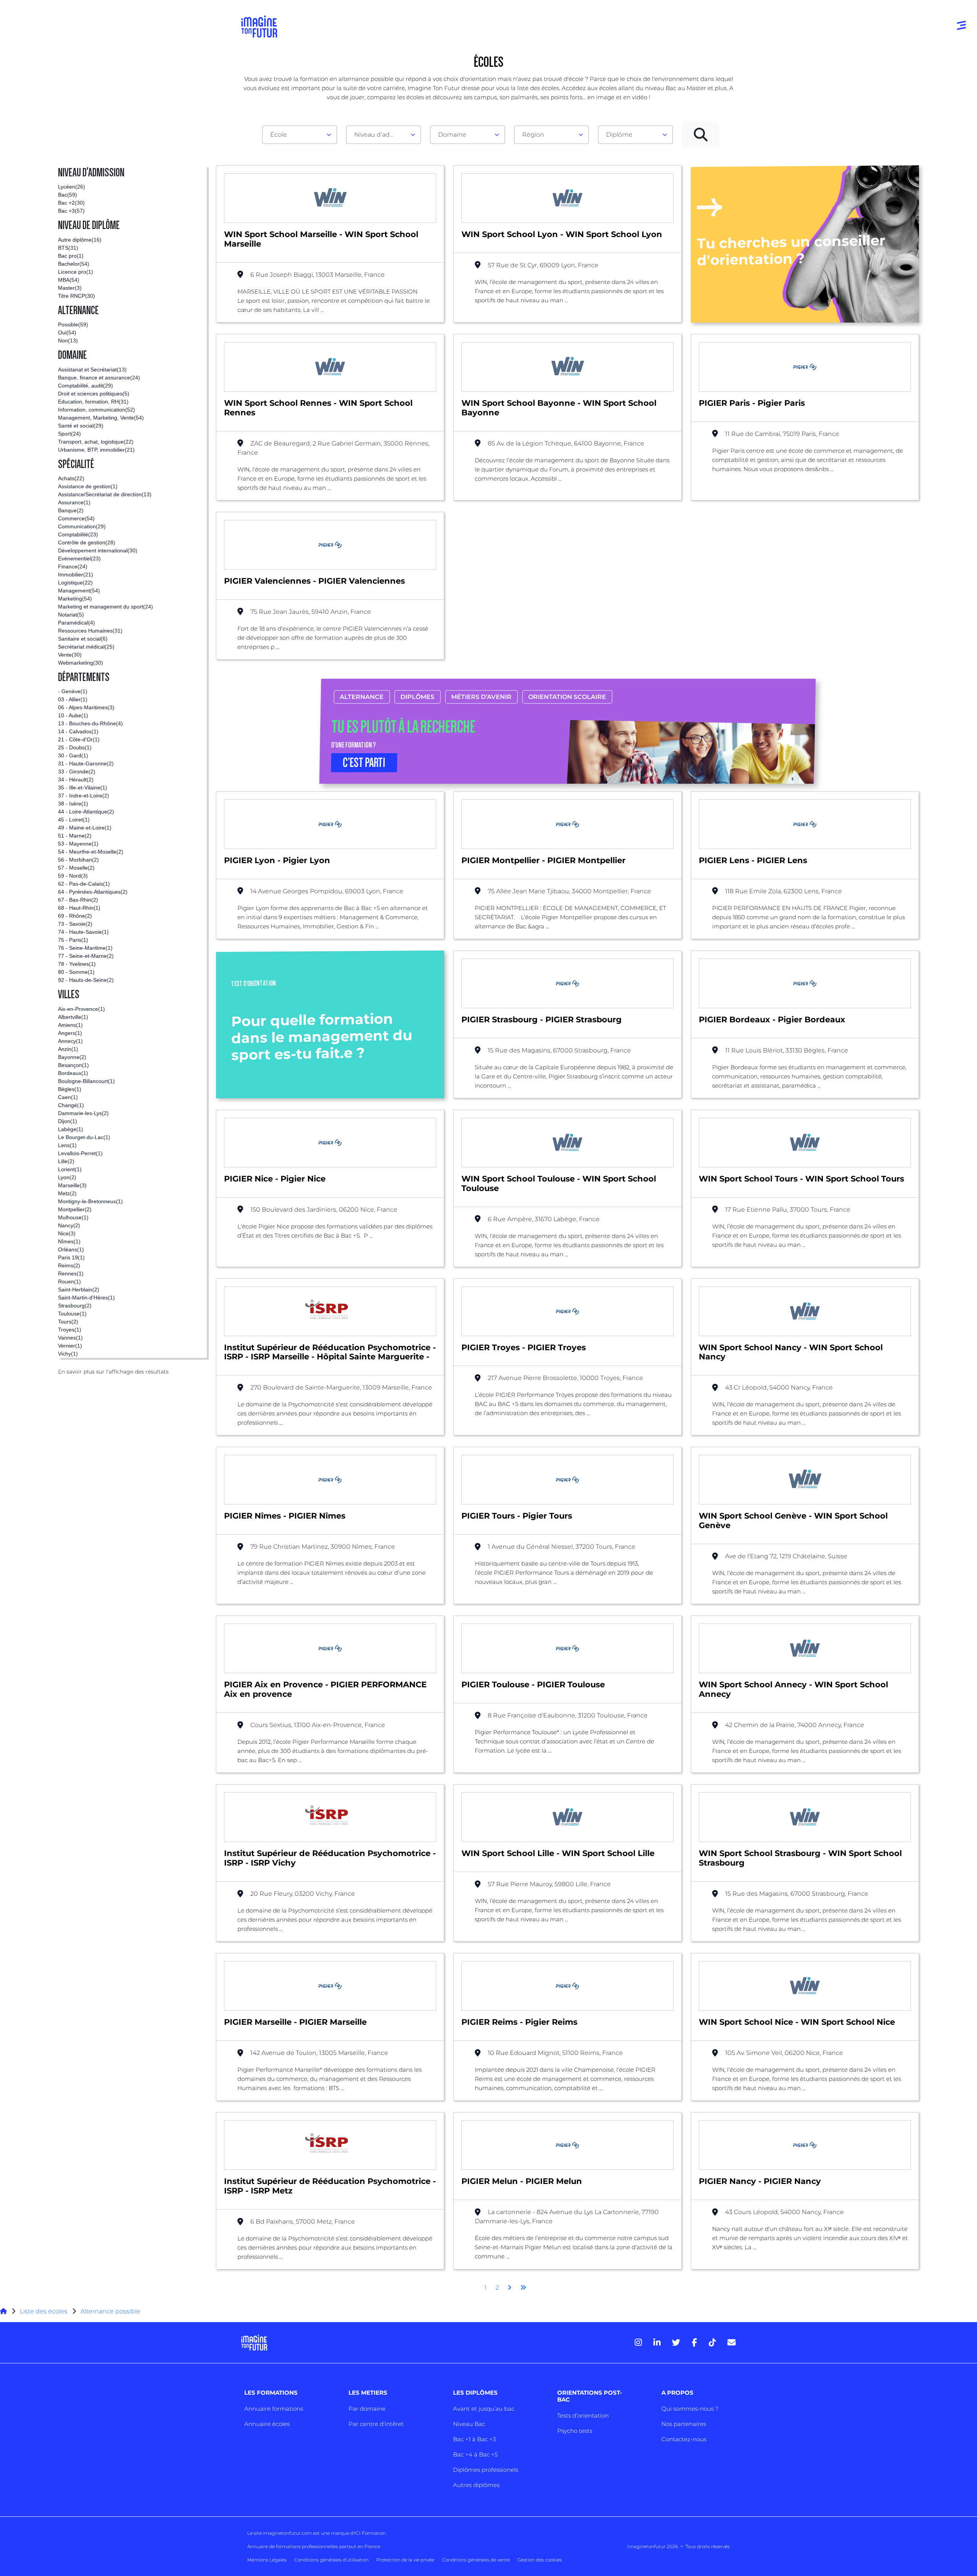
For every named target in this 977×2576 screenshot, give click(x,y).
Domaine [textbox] (452, 135)
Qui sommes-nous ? (690, 2409)
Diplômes (418, 697)
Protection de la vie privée (405, 2560)
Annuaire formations (274, 2409)
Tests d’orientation (583, 2415)
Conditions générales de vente (476, 2560)
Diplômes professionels (486, 2470)
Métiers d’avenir (482, 697)
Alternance (362, 697)
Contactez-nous (684, 2439)
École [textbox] (279, 135)
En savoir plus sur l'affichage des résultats (113, 1372)
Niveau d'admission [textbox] (380, 135)
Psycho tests (575, 2431)
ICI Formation (370, 2533)
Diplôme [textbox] (619, 135)
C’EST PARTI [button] (364, 763)
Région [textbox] (533, 135)
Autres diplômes (476, 2485)
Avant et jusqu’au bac (484, 2409)
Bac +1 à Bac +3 (474, 2439)
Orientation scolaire (567, 697)
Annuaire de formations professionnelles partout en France (314, 2546)
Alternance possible (110, 2311)
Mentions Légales (267, 2560)
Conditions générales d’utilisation (331, 2560)
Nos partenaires (684, 2424)
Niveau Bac (469, 2424)
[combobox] (300, 135)
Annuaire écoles (267, 2424)
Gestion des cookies (540, 2560)
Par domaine (367, 2409)
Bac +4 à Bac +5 (475, 2454)
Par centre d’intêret (376, 2424)
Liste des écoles (44, 2311)
